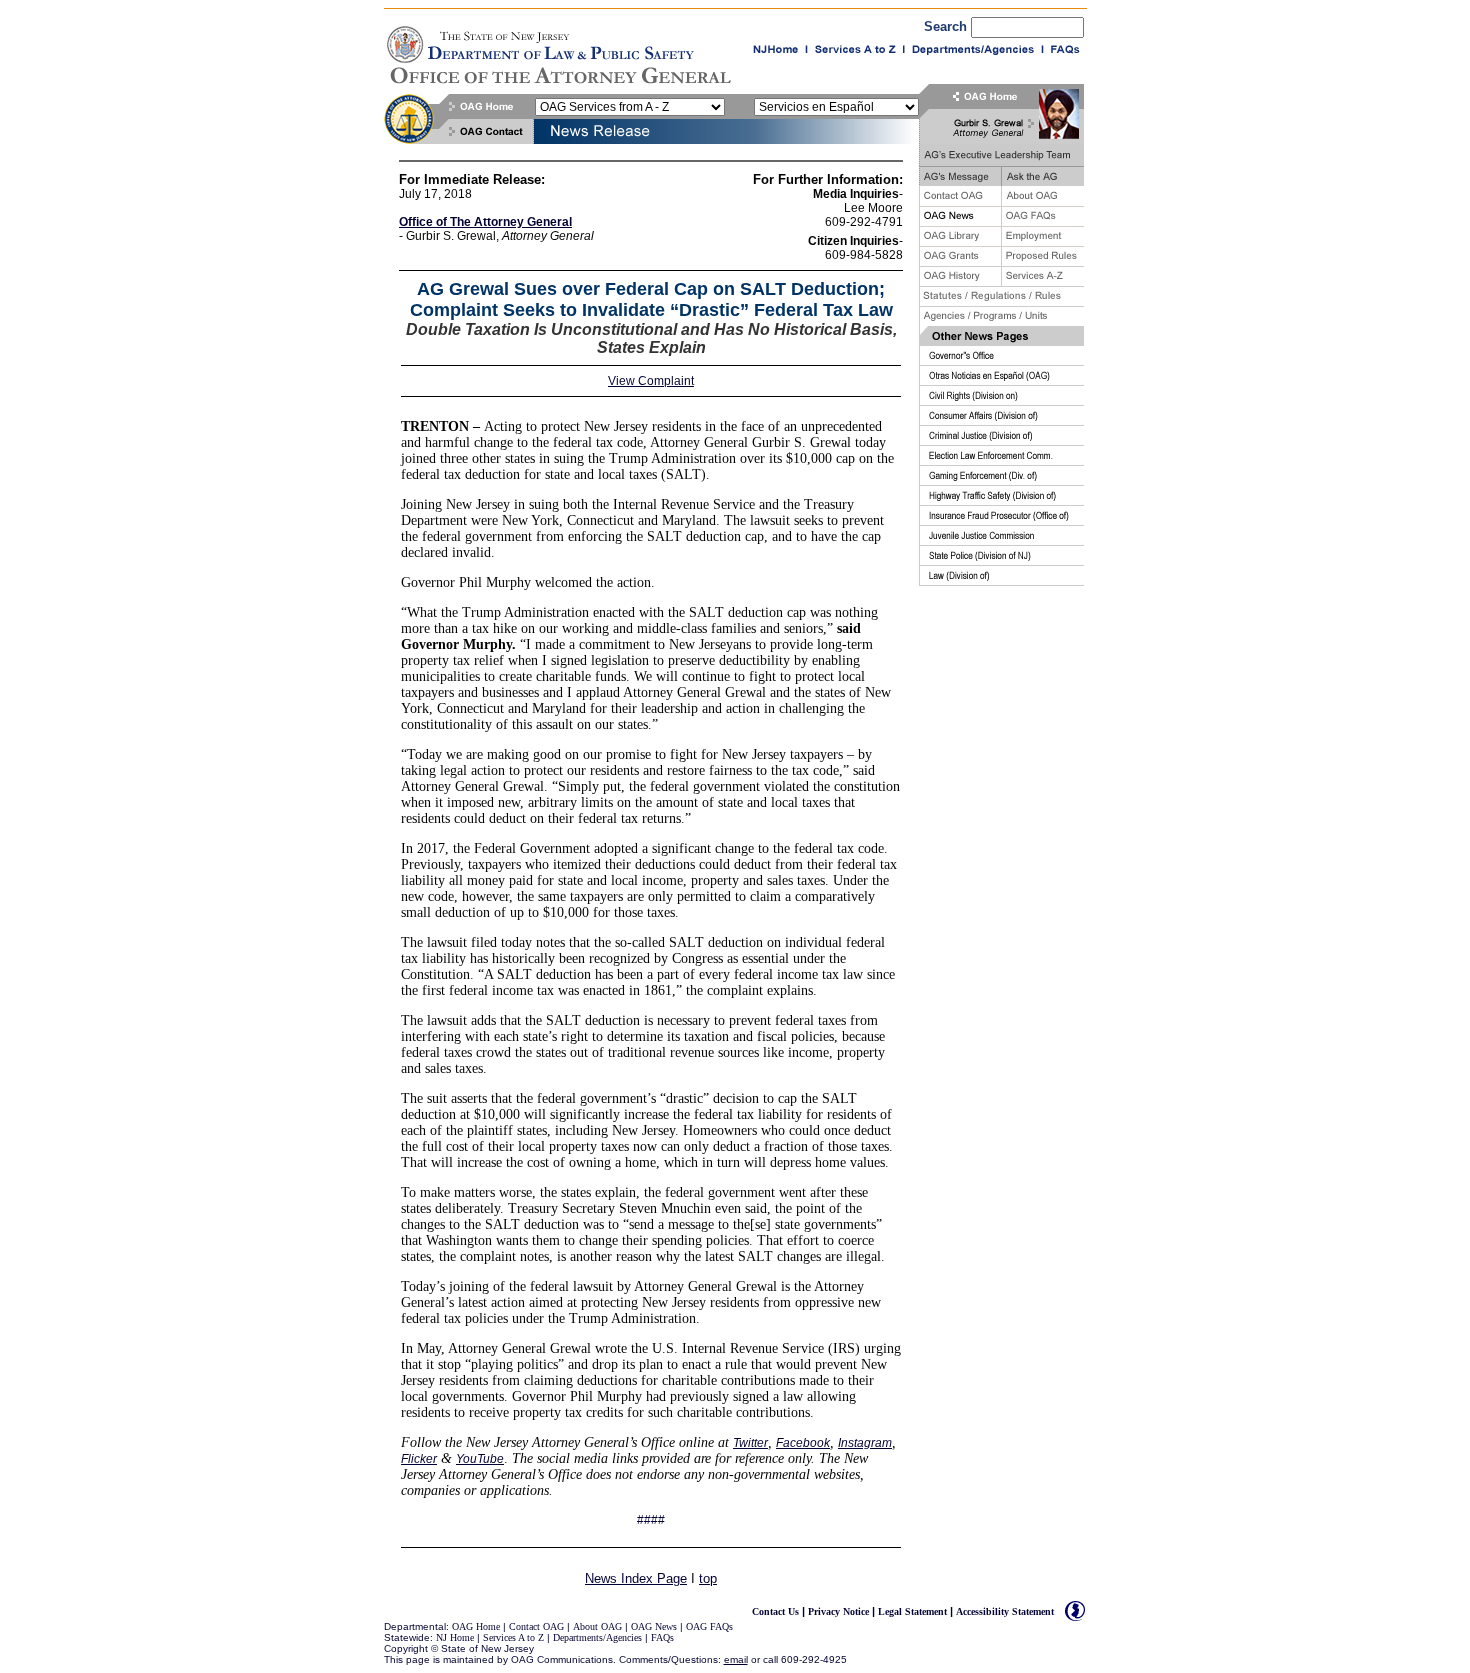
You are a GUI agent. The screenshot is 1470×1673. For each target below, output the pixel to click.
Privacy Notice (838, 1611)
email (736, 1659)
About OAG (597, 1626)
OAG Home (476, 1626)
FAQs (662, 1637)
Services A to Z (515, 1637)
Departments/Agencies (597, 1637)
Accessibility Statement (1005, 1611)
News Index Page (636, 1578)
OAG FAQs (709, 1626)
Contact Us (775, 1611)
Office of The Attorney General (485, 222)
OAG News (654, 1626)
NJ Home (455, 1637)
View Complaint (651, 381)
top (708, 1578)
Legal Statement (912, 1611)
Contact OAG (536, 1626)
